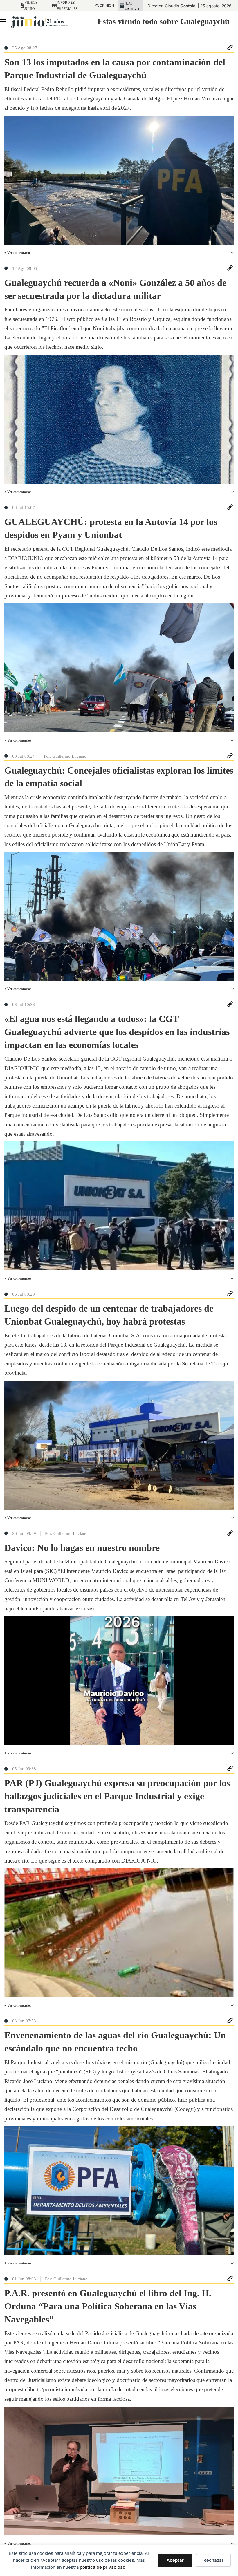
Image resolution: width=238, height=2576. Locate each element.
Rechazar (213, 2560)
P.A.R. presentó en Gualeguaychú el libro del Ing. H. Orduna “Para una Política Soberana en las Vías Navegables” (108, 2306)
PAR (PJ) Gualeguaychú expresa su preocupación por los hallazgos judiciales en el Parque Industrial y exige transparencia (117, 1796)
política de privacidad (103, 2567)
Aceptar (175, 2560)
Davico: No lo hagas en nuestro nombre (82, 1548)
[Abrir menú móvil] (3, 22)
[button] (119, 253)
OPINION (105, 5)
